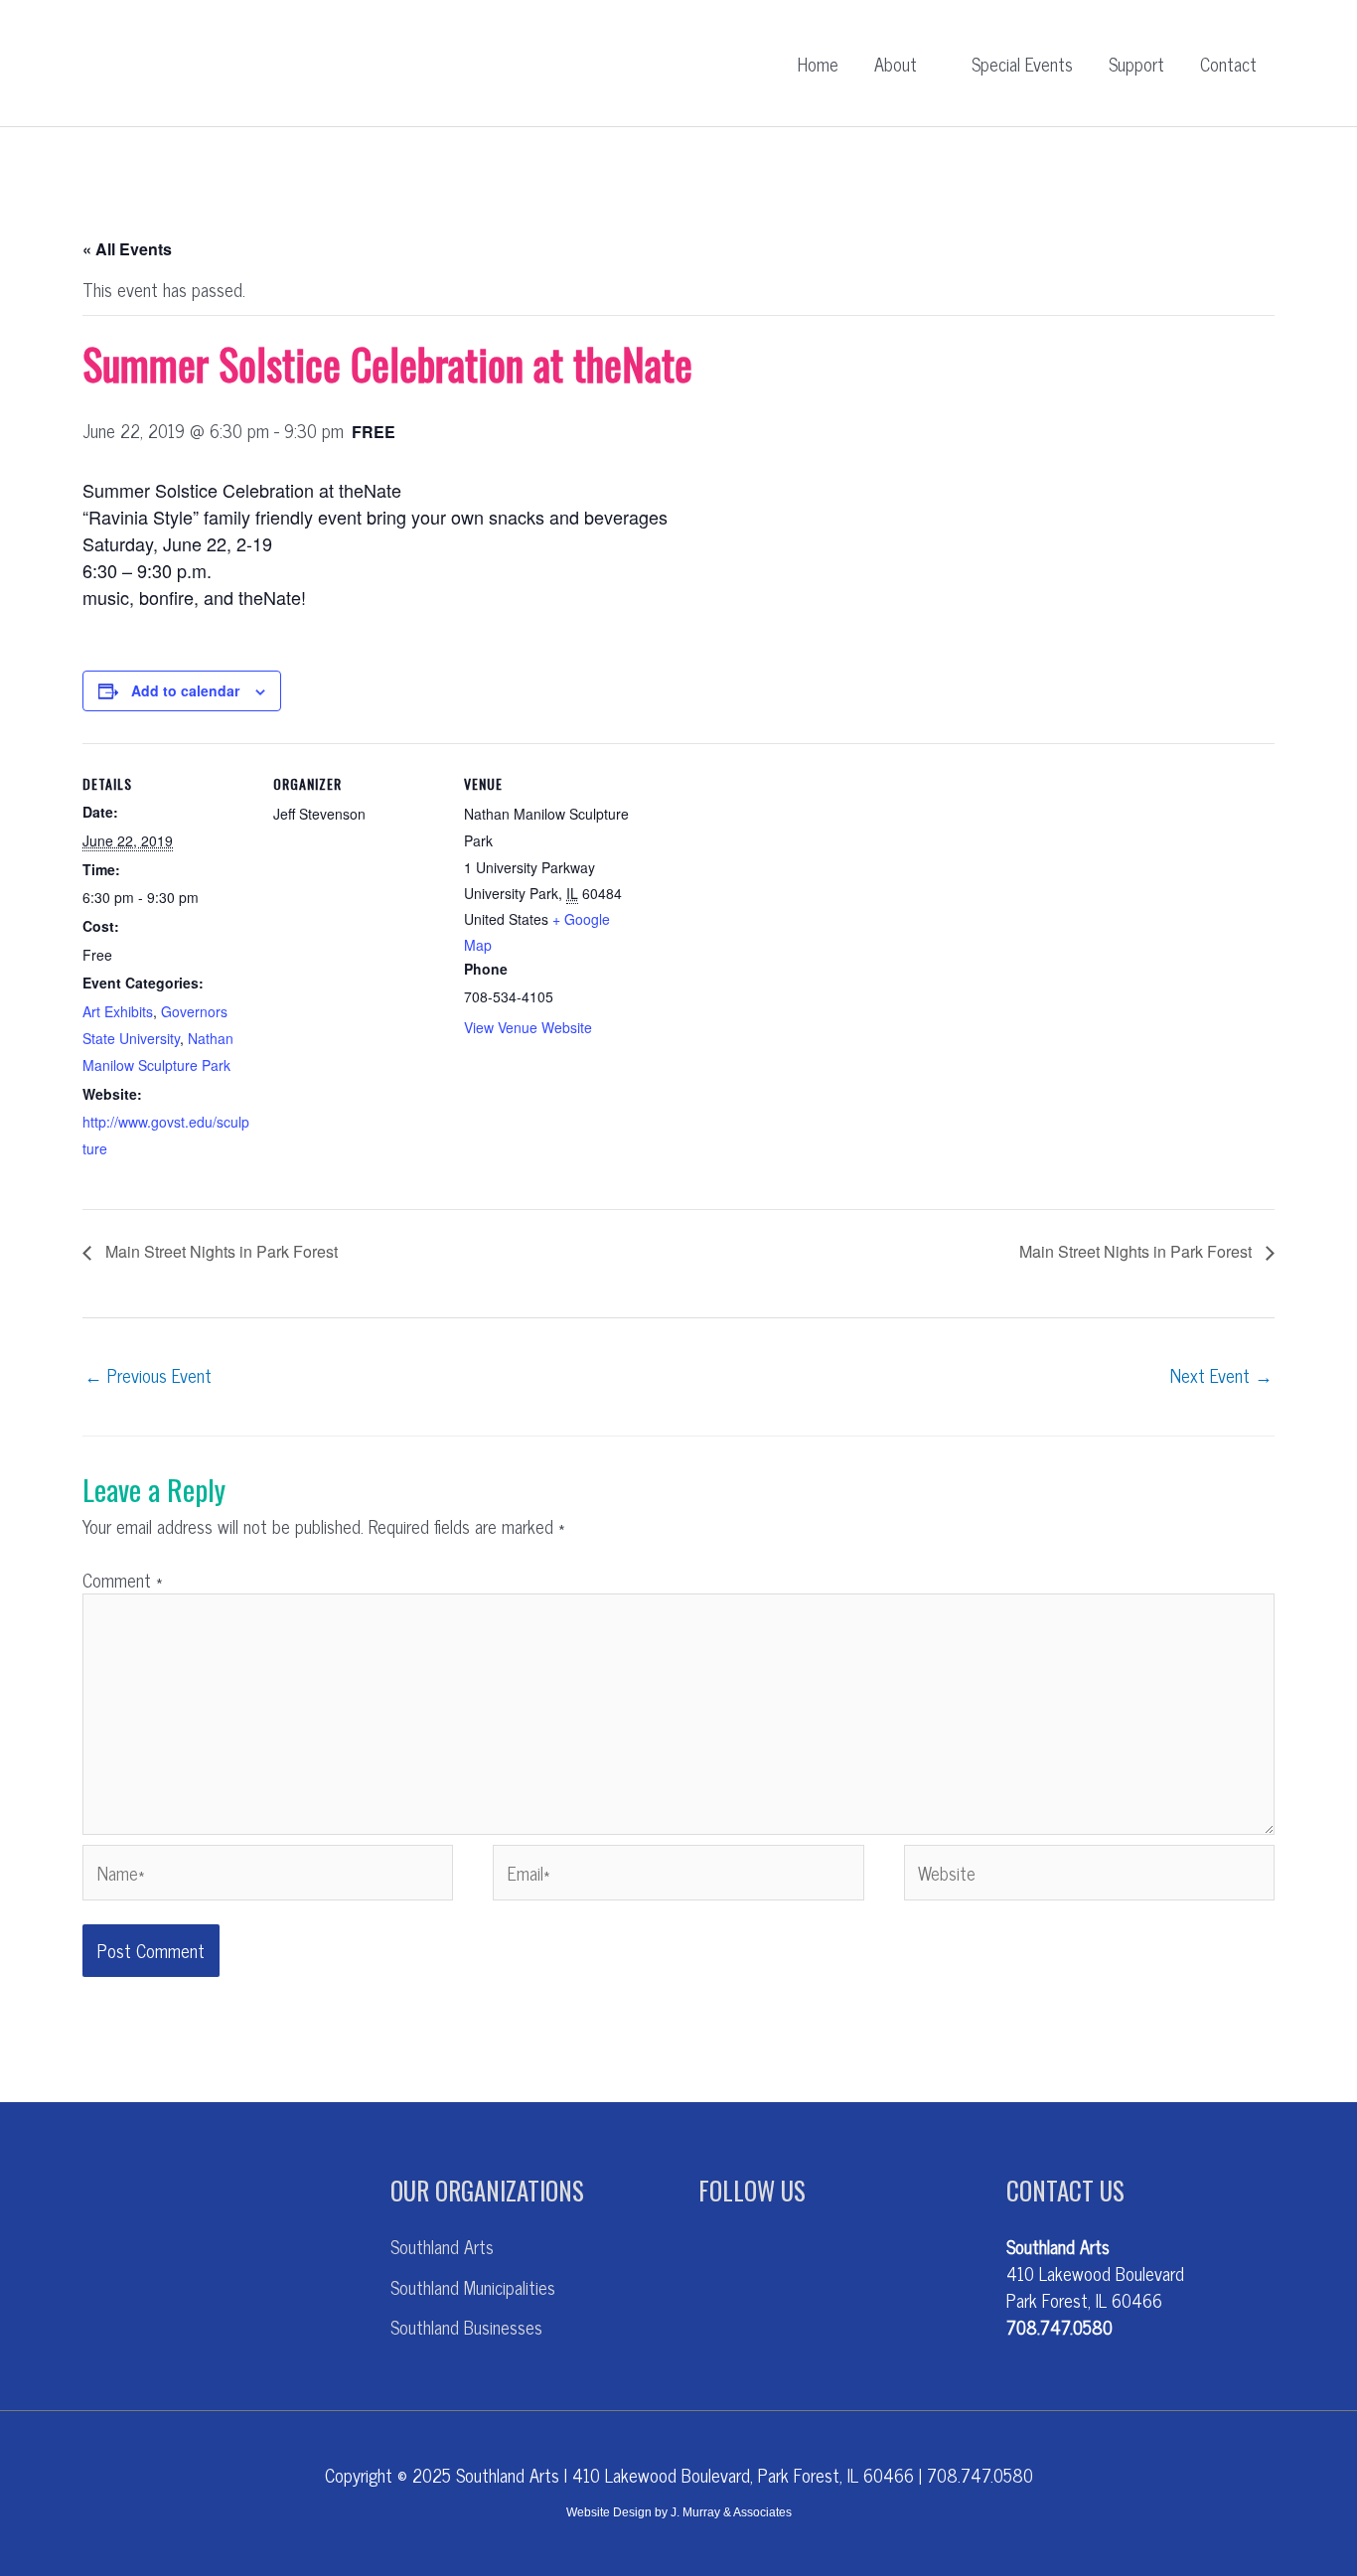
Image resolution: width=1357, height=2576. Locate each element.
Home (818, 64)
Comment (123, 1580)
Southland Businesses (466, 2327)
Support (1136, 64)
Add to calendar (185, 690)
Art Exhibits (118, 1011)
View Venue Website (528, 1027)
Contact (1228, 64)
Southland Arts (442, 2246)
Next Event (1221, 1375)
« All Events (127, 249)
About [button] (896, 64)
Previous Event (148, 1375)
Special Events (1022, 64)
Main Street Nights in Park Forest (220, 1251)
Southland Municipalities (473, 2287)
